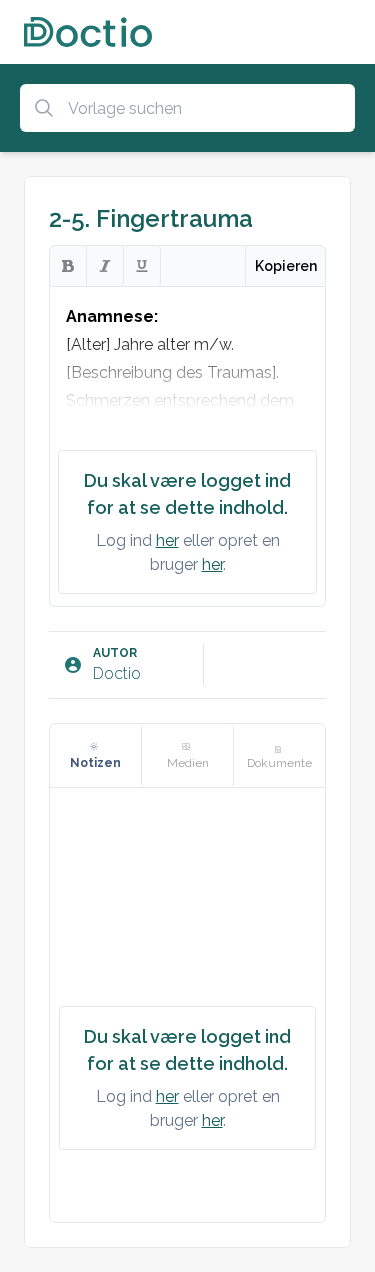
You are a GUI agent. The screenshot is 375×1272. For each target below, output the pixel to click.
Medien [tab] (188, 763)
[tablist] (187, 756)
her (167, 540)
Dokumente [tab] (279, 763)
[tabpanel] (187, 1005)
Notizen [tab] (95, 763)
